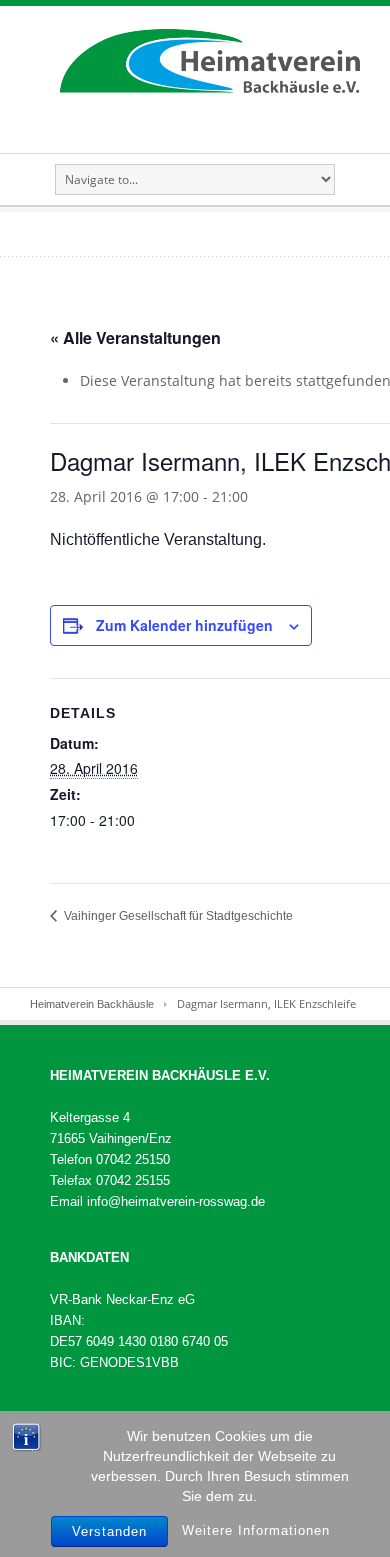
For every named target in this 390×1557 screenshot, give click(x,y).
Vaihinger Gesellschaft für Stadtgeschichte (177, 916)
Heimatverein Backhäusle (92, 1004)
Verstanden (109, 1531)
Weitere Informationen (256, 1530)
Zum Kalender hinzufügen (184, 625)
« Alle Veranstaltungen (135, 337)
